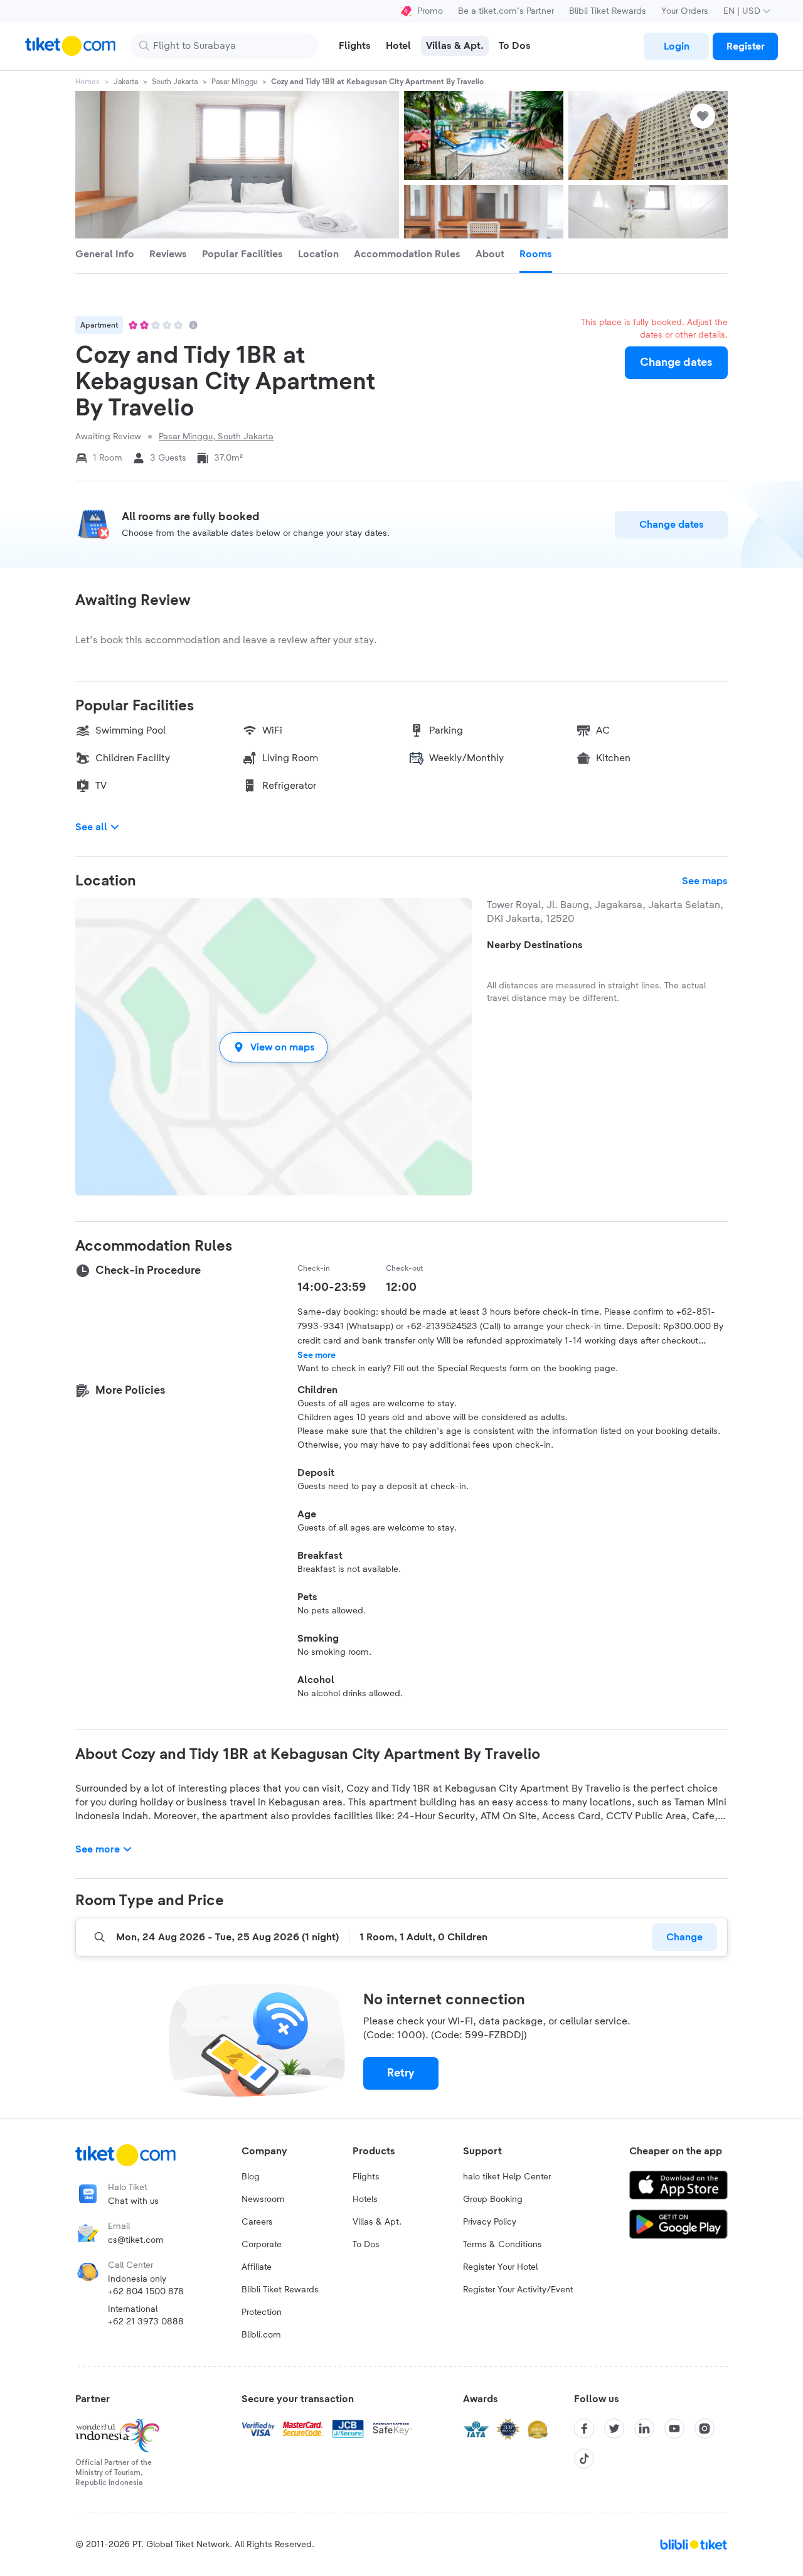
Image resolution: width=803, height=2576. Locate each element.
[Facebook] (584, 2429)
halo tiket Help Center (507, 2177)
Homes (88, 82)
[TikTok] (584, 2459)
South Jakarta (175, 82)
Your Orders (685, 11)
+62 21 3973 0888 (146, 2322)
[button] (274, 1047)
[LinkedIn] (644, 2429)
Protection (262, 2312)
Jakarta (126, 82)
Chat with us (133, 2201)
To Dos (366, 2245)
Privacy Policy (490, 2222)
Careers (257, 2222)
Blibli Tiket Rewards (608, 11)
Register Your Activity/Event (518, 2290)
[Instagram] (705, 2429)
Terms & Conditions (503, 2245)
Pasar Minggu (234, 82)
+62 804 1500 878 (146, 2292)
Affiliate (257, 2267)
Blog (251, 2177)
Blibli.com (261, 2335)
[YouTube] (674, 2429)
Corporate (262, 2245)
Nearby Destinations (535, 945)
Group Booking (493, 2199)
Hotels (365, 2199)
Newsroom (263, 2199)
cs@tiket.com (136, 2240)
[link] (676, 46)
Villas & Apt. (377, 2222)
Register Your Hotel (500, 2267)
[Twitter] (614, 2429)
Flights (366, 2177)
